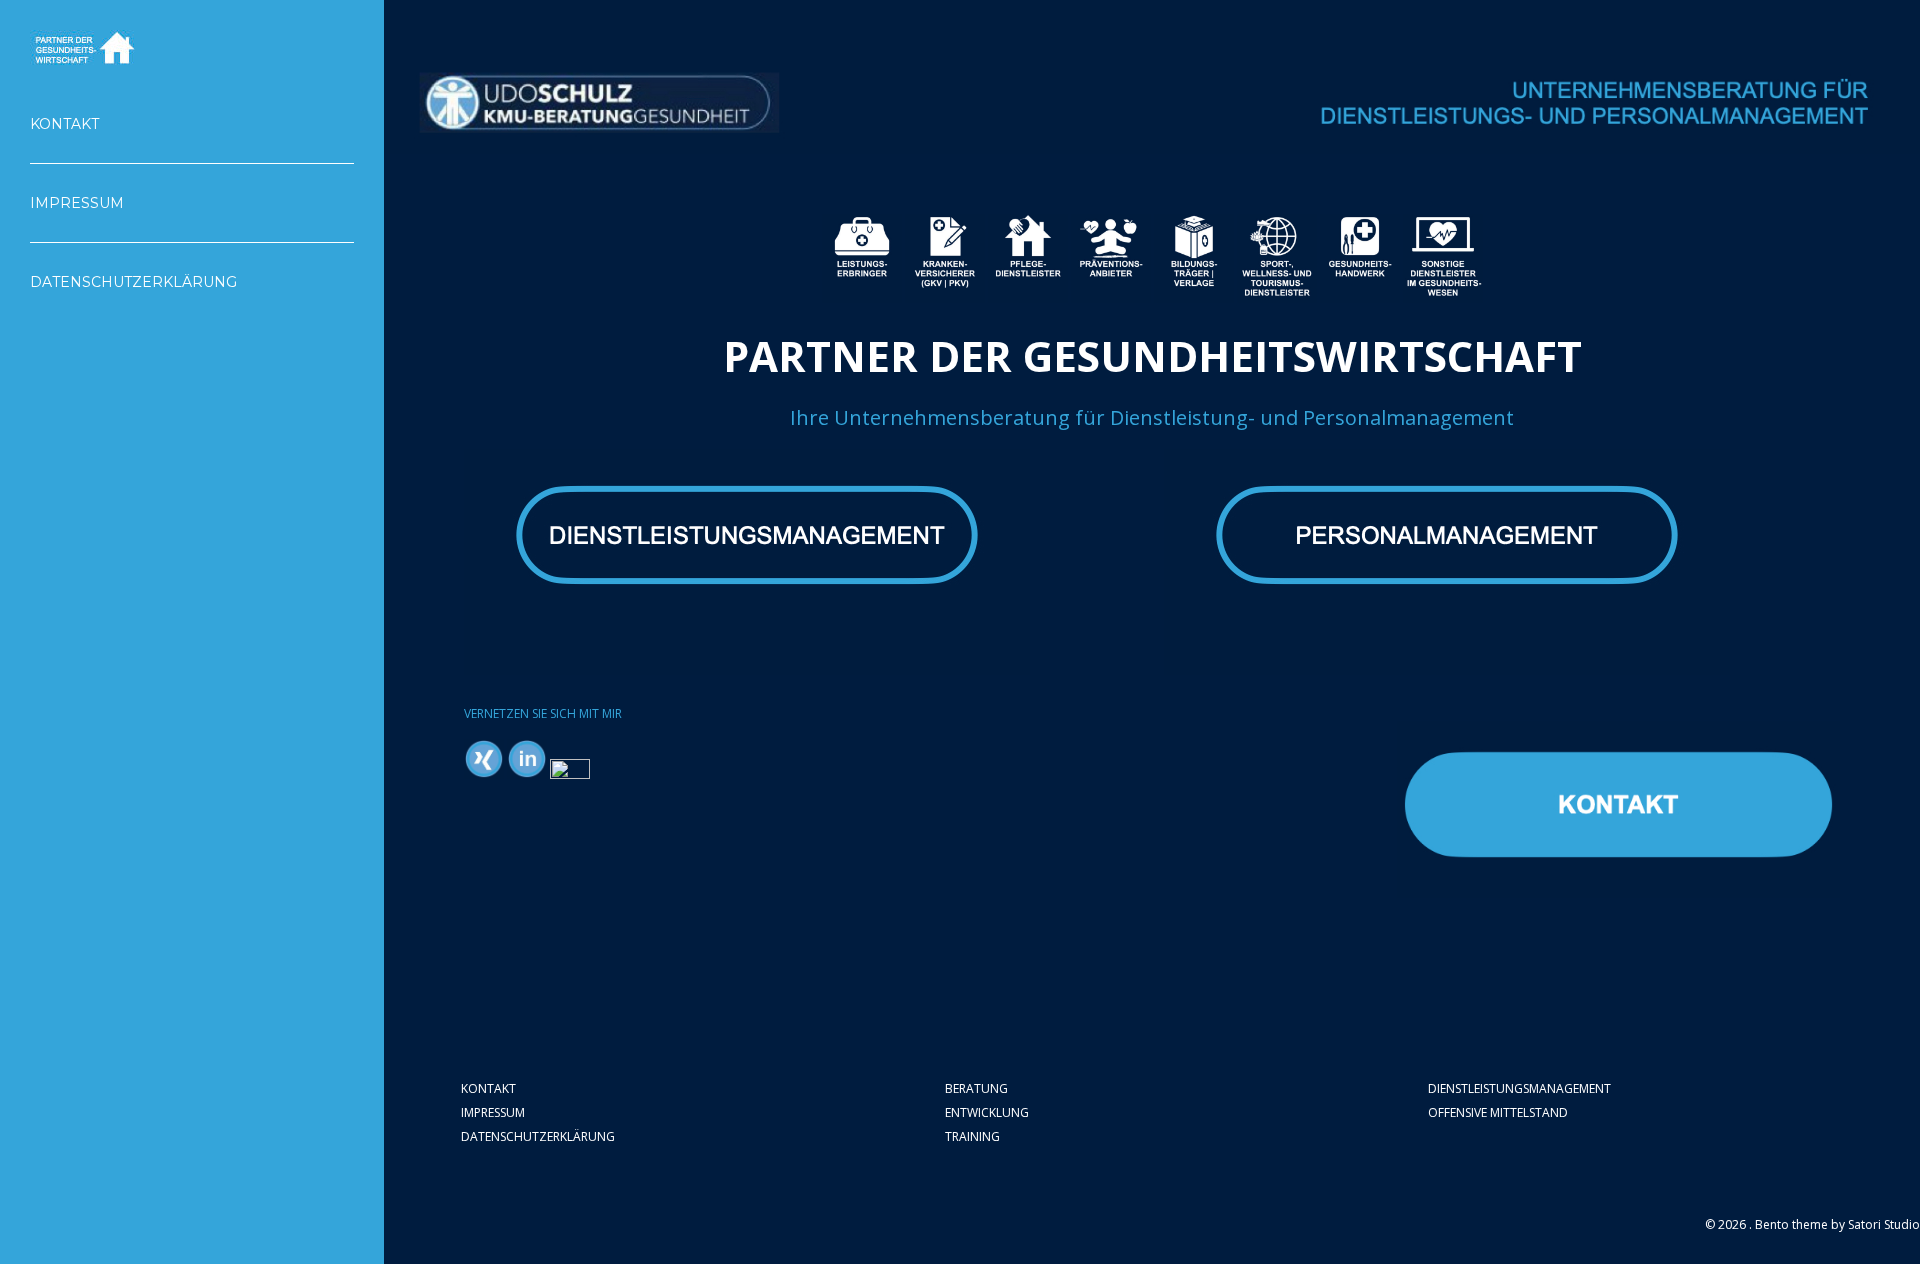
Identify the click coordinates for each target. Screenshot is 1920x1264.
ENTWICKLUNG (987, 1112)
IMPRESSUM (493, 1112)
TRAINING (972, 1136)
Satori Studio (1884, 1224)
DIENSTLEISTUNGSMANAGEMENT (1519, 1088)
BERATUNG (976, 1088)
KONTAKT (488, 1088)
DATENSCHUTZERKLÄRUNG (538, 1136)
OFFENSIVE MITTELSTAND (1498, 1112)
